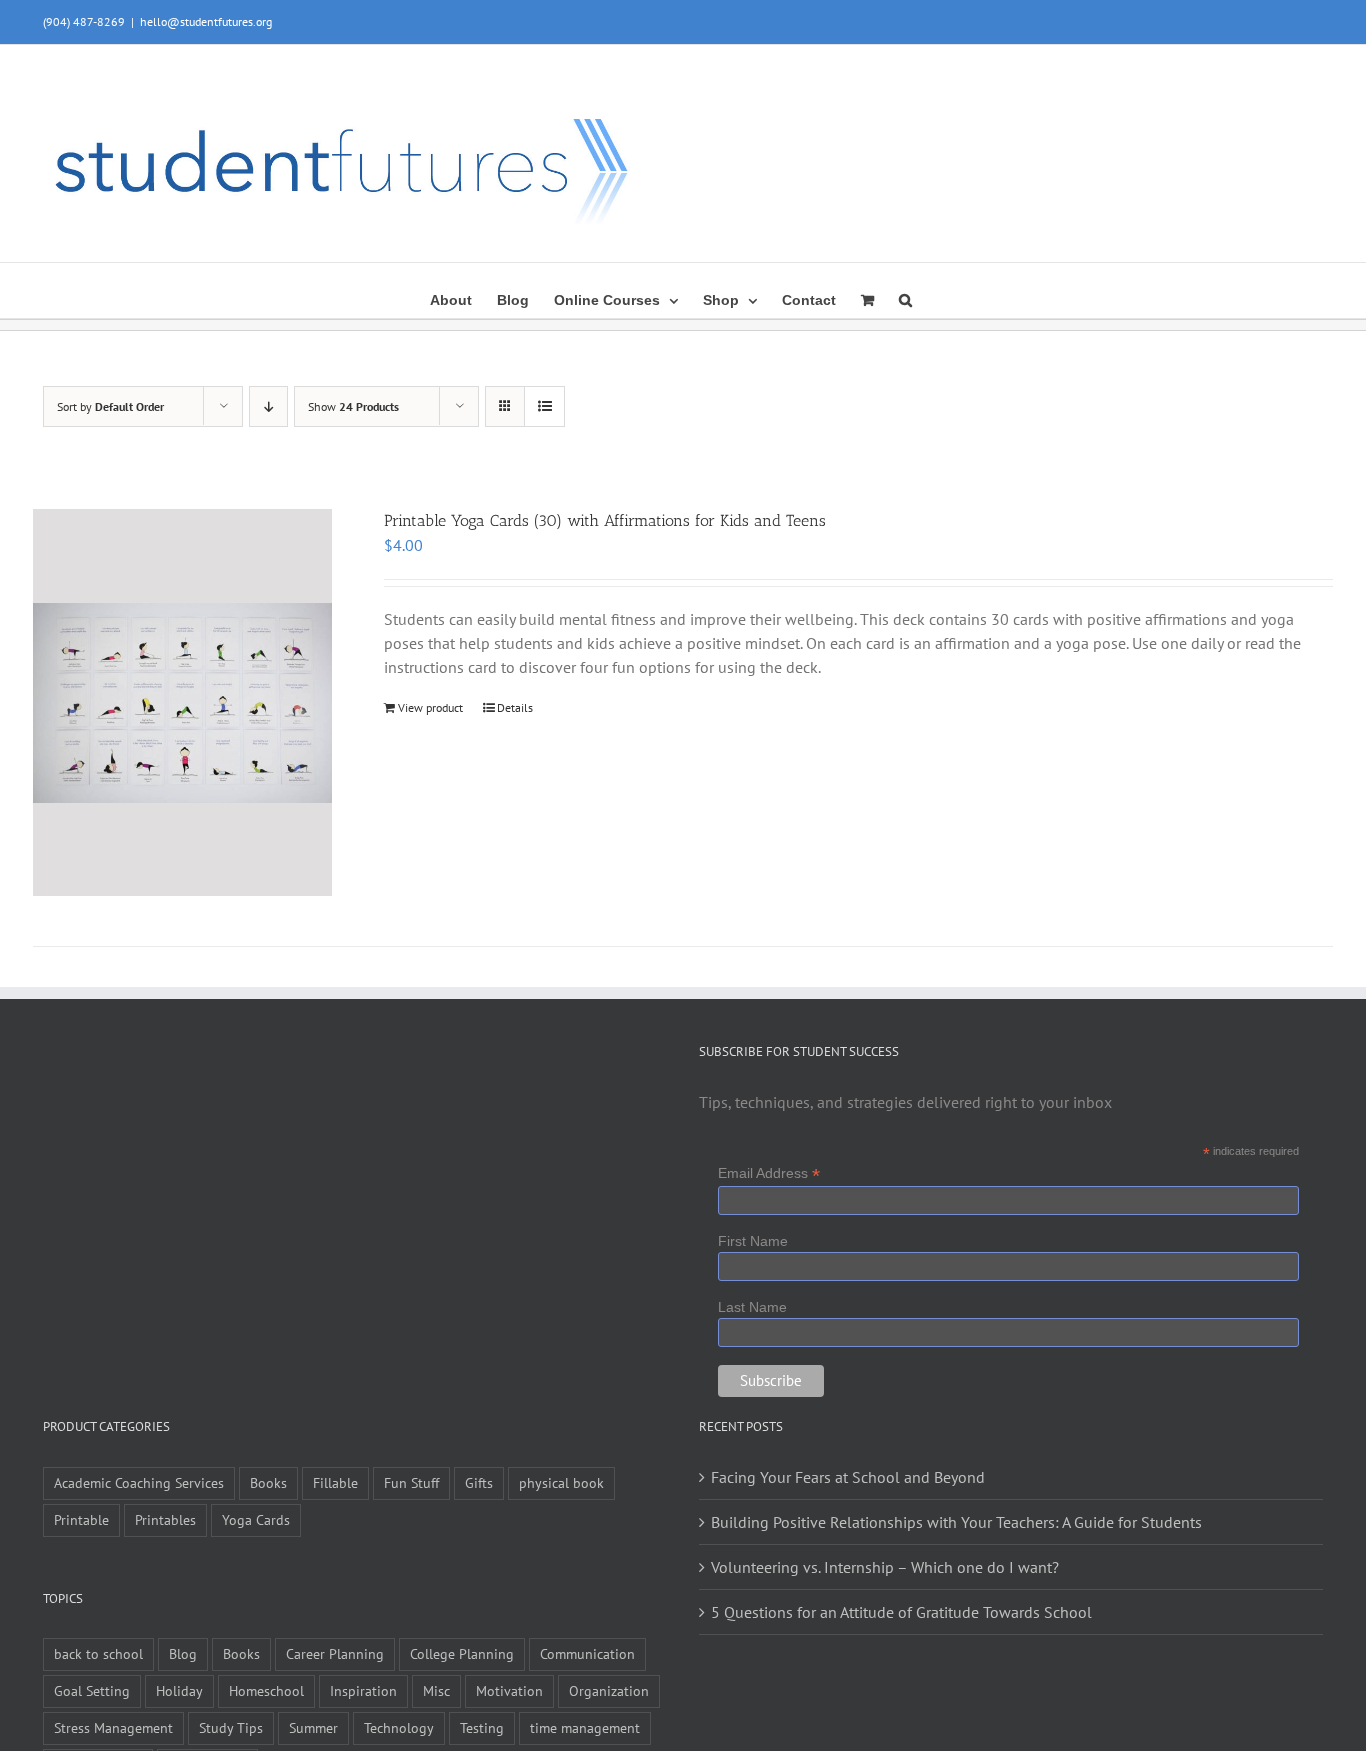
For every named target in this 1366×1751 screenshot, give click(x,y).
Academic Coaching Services (139, 1482)
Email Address (769, 1173)
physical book (561, 1482)
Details (515, 707)
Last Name (752, 1307)
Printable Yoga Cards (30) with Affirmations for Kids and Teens (605, 520)
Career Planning (335, 1653)
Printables (165, 1519)
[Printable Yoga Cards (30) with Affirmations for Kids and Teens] (182, 702)
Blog (183, 1653)
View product (430, 707)
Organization (609, 1690)
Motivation (509, 1690)
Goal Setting (92, 1690)
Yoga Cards (256, 1519)
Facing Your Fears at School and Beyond (848, 1477)
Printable (81, 1519)
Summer (313, 1727)
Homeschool (266, 1690)
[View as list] (544, 406)
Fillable (335, 1482)
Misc (436, 1690)
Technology (399, 1727)
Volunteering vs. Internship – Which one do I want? (885, 1567)
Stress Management (113, 1727)
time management (585, 1727)
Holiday (179, 1690)
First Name (753, 1241)
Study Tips (231, 1727)
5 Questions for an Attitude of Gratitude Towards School (901, 1612)
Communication (587, 1653)
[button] (905, 298)
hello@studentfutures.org (206, 21)
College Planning (462, 1653)
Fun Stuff (411, 1482)
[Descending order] (268, 406)
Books (268, 1482)
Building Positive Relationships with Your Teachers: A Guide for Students (956, 1522)
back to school (98, 1653)
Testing (482, 1727)
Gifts (479, 1482)
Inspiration (363, 1690)
